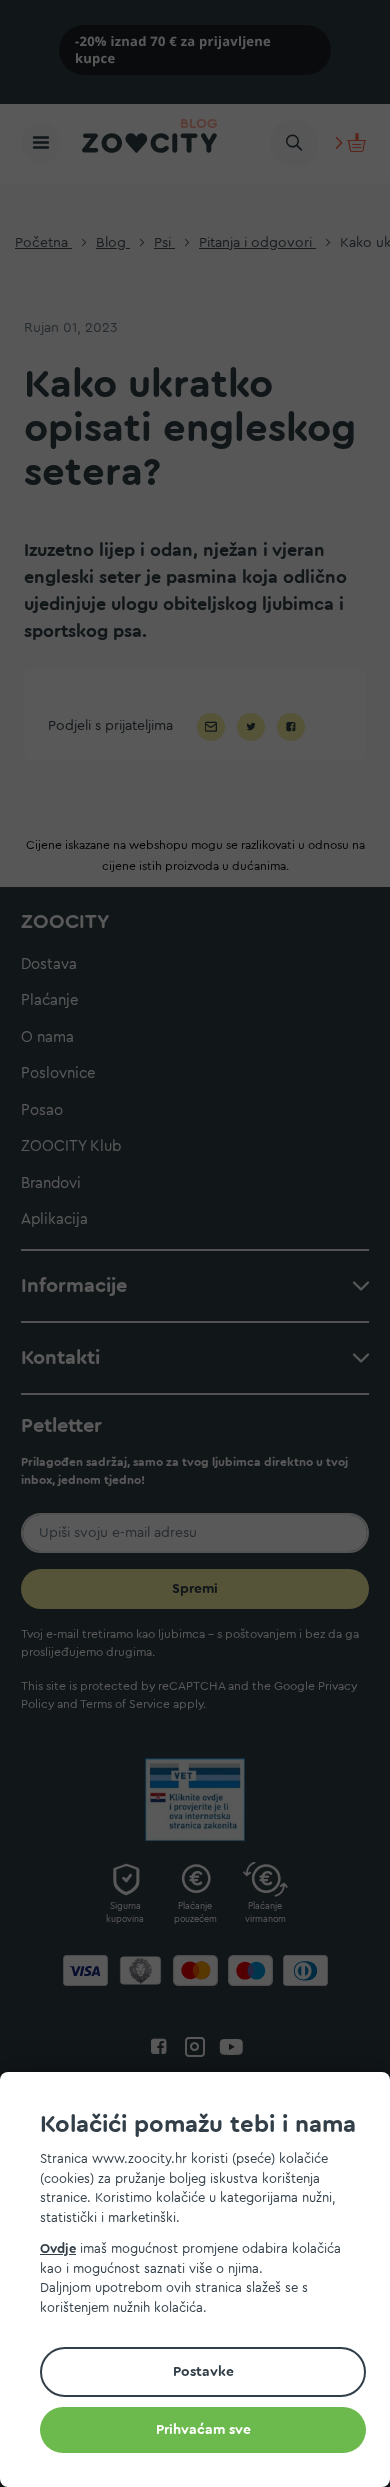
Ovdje (58, 2248)
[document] (203, 2282)
